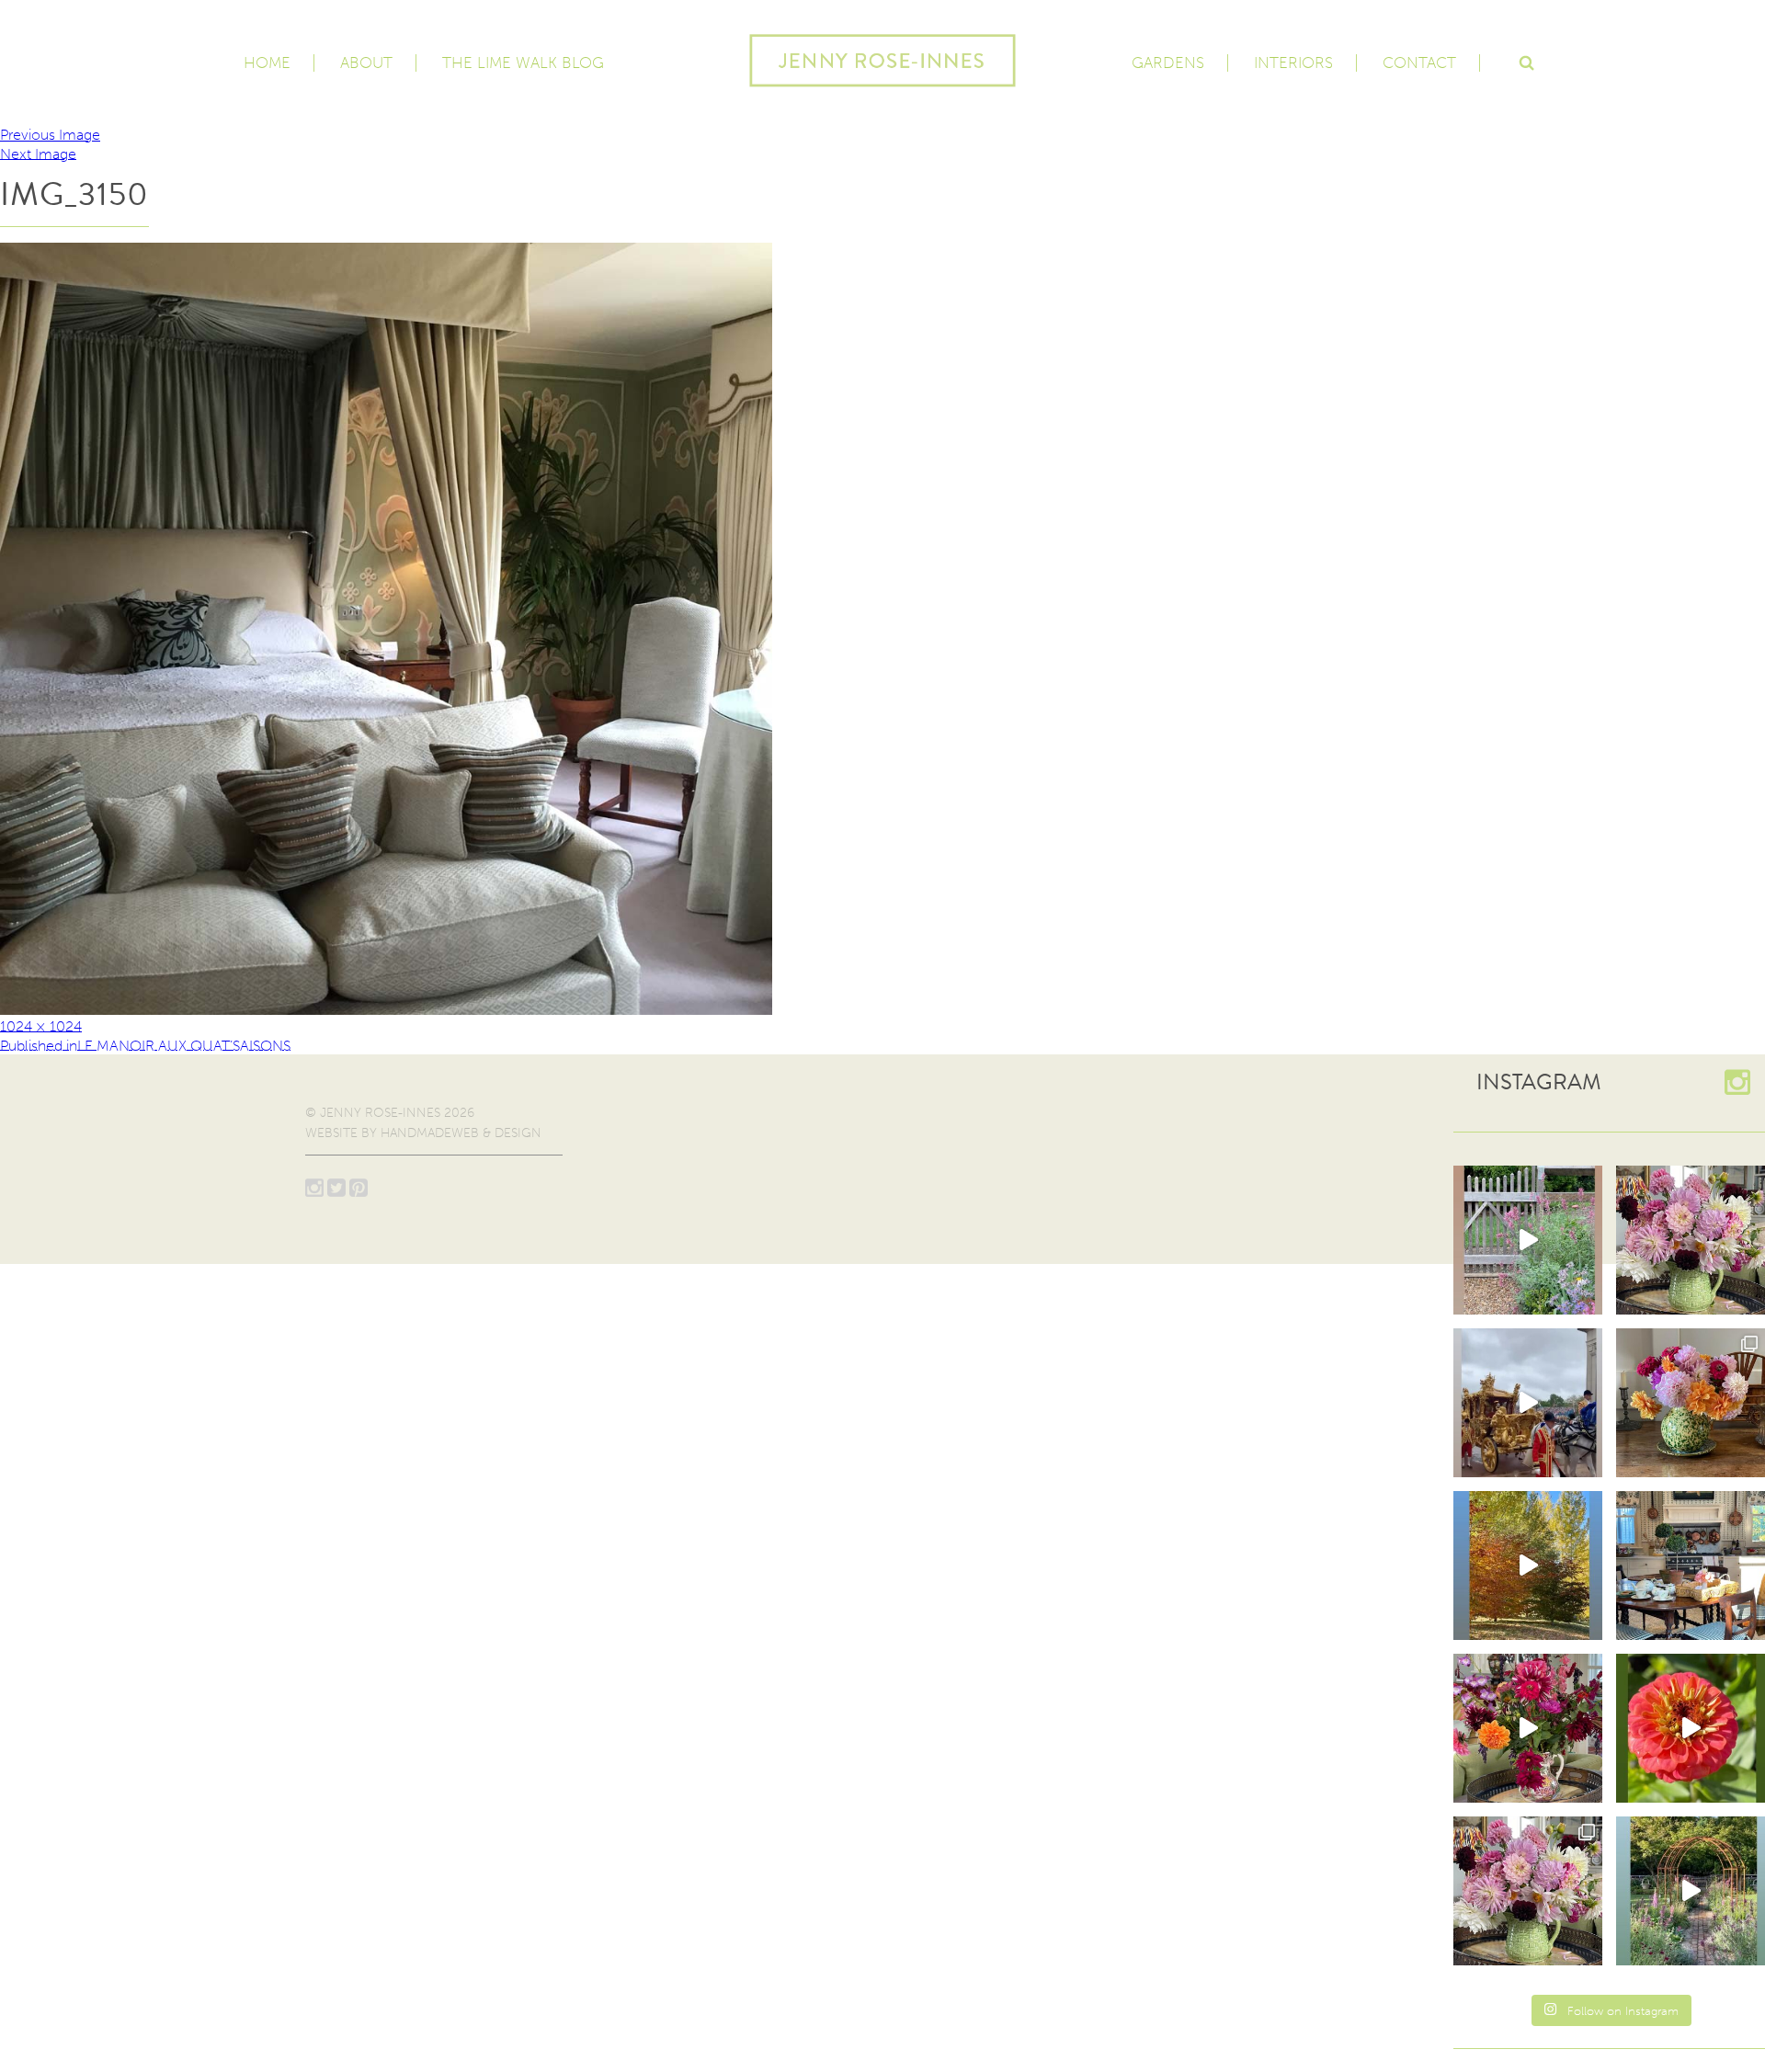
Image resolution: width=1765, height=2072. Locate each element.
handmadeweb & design (461, 1133)
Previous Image (50, 135)
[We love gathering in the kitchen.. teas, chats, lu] (1691, 1565)
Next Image (38, 153)
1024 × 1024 (41, 1025)
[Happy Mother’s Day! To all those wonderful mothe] (1691, 1240)
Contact (1419, 63)
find (1526, 61)
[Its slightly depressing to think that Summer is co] (1691, 1891)
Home (267, 63)
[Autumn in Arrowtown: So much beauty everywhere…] (1528, 1565)
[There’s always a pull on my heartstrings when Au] (1528, 1240)
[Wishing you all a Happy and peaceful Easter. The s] (1528, 1891)
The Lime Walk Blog (523, 63)
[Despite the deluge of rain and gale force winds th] (1691, 1403)
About (366, 63)
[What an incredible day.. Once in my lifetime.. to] (1528, 1403)
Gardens (1168, 63)
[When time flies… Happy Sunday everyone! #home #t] (1691, 1728)
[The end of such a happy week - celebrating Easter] (1528, 1728)
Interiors (1293, 63)
